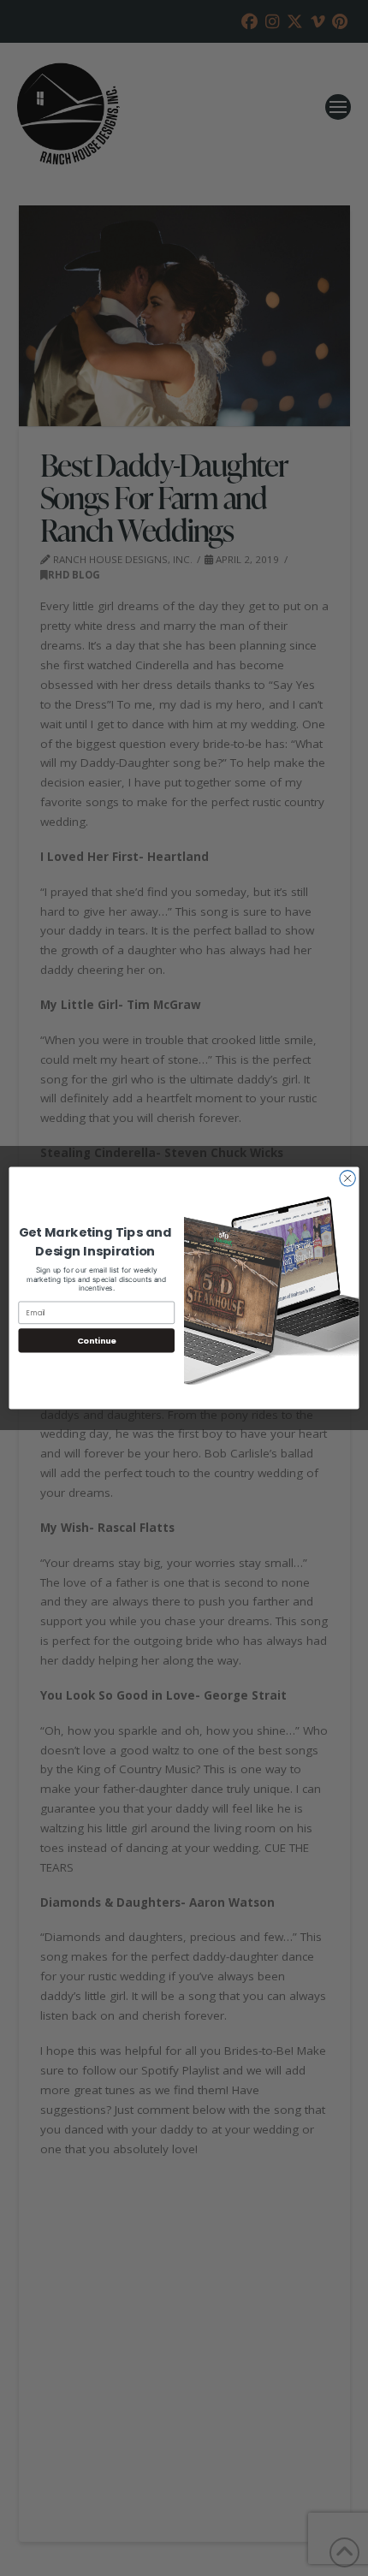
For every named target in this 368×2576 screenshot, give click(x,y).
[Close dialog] (347, 1178)
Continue (97, 1341)
